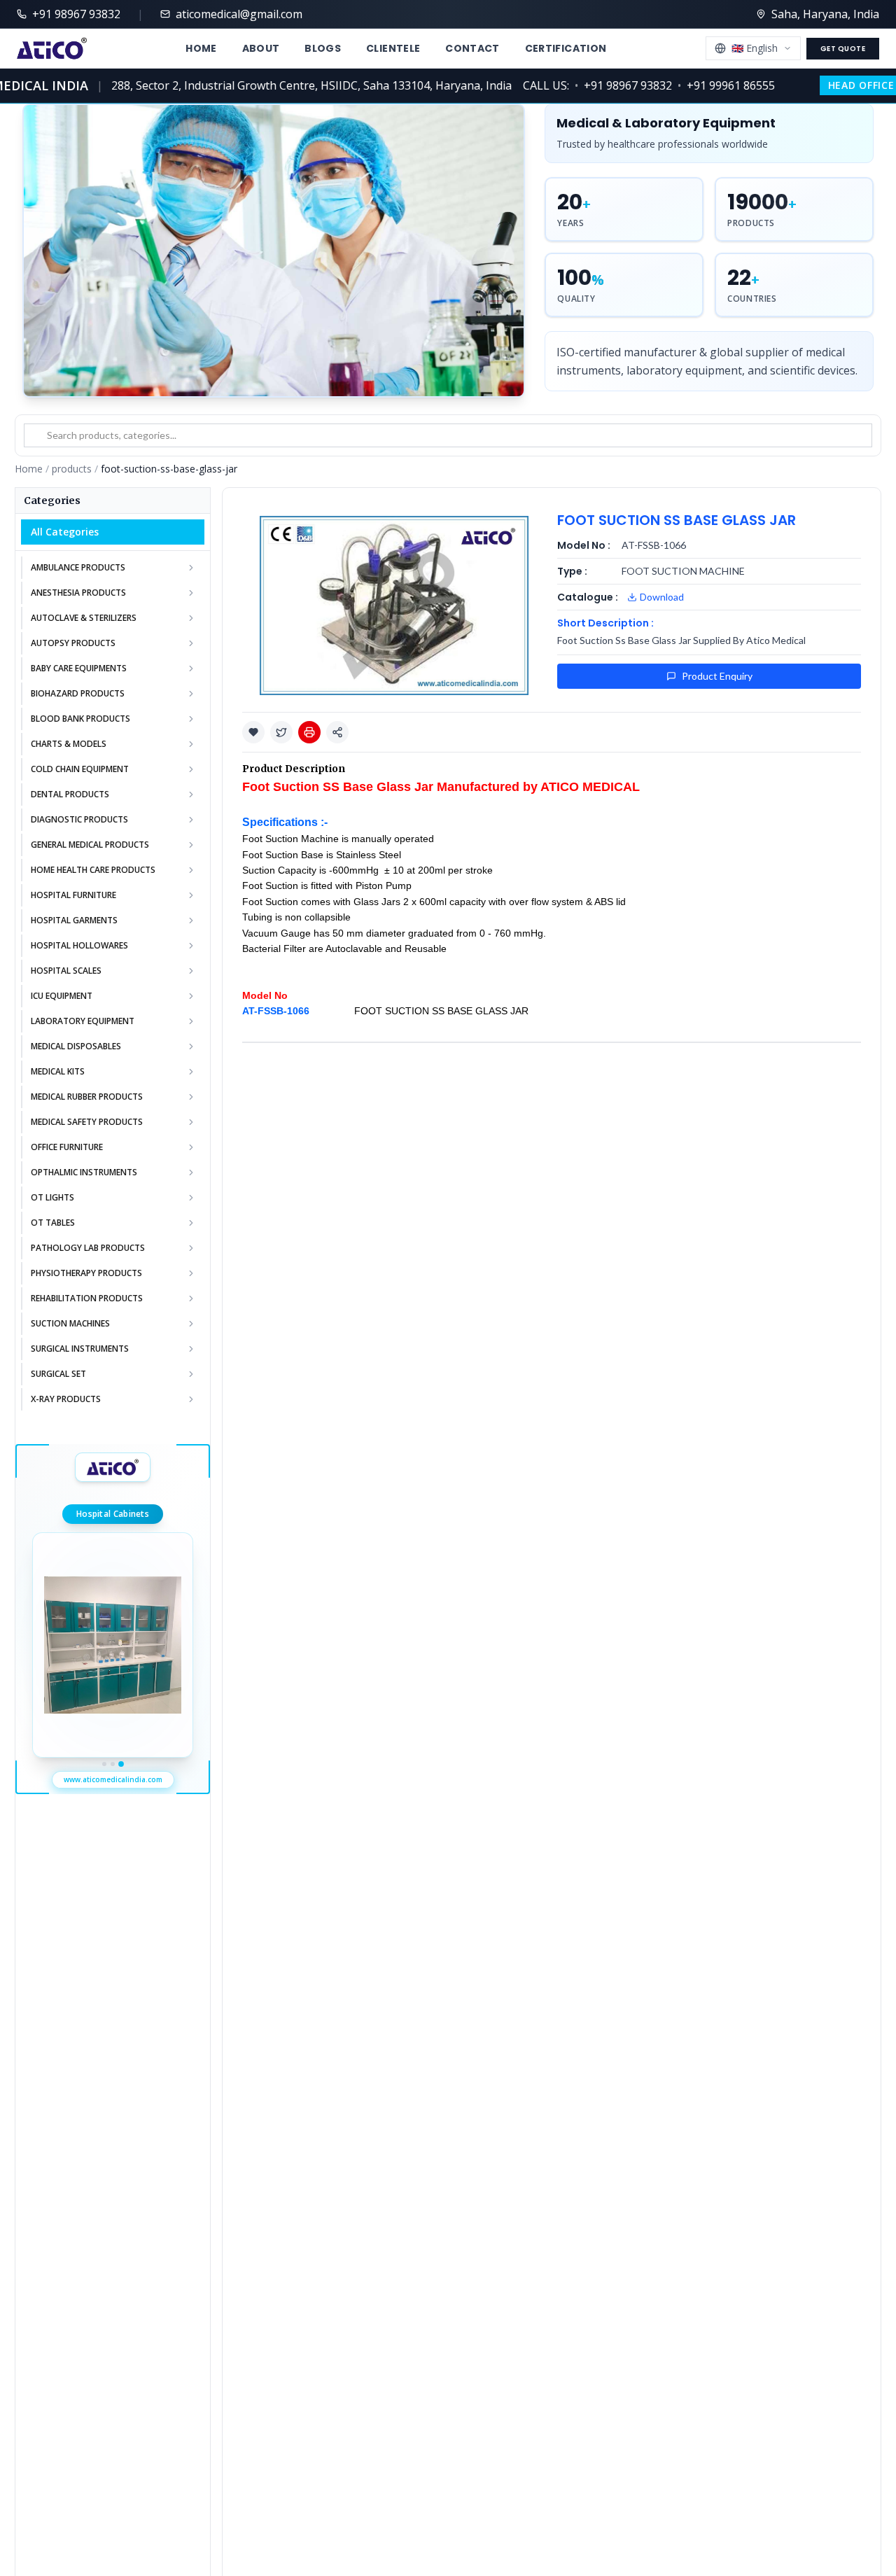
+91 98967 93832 (605, 85)
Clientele (393, 48)
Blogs (323, 48)
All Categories (65, 532)
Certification (566, 48)
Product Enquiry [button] (717, 676)
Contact (472, 48)
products (72, 469)
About (261, 48)
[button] (253, 732)
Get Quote (843, 49)
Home (201, 48)
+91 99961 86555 (708, 85)
